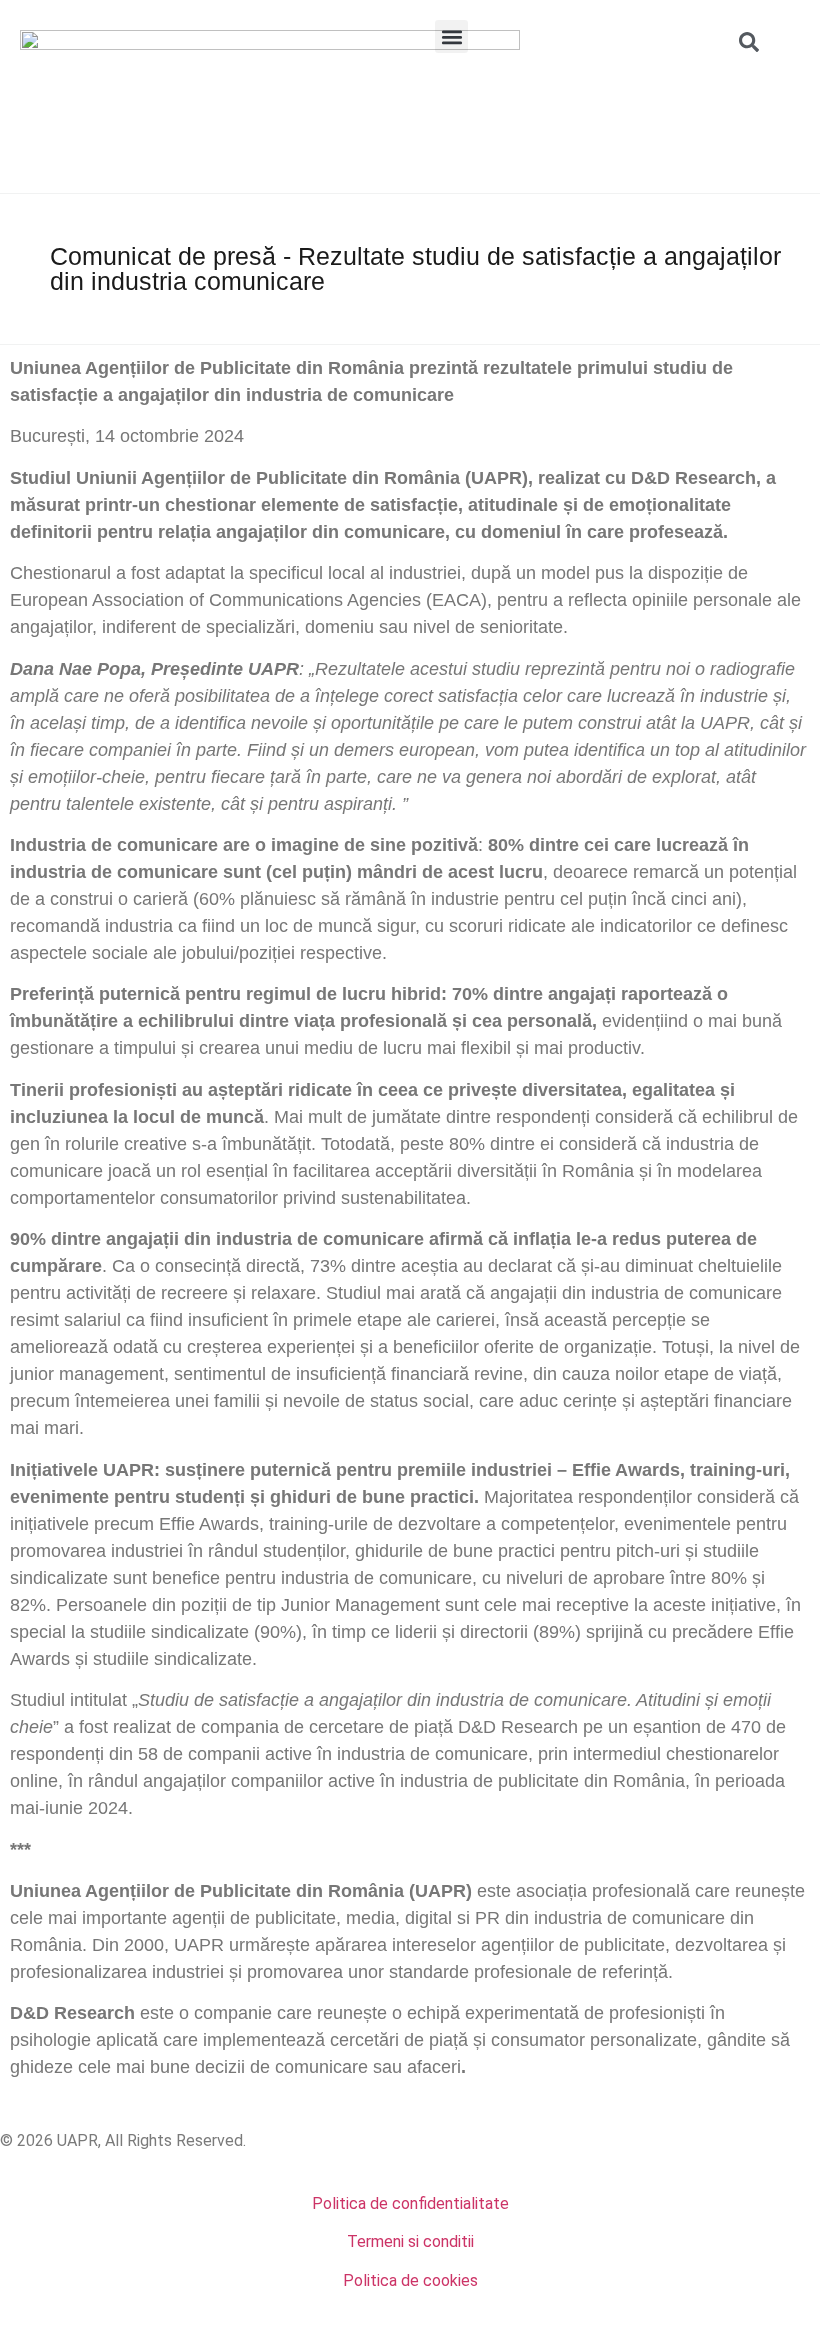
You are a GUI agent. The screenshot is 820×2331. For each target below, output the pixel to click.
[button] (451, 36)
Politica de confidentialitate (410, 2203)
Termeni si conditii (410, 2241)
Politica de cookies (410, 2280)
